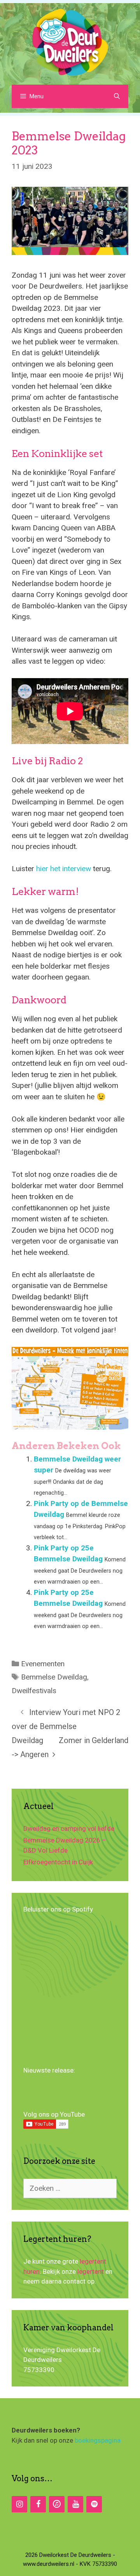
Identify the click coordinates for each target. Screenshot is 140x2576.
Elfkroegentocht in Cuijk (58, 1862)
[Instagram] (19, 2504)
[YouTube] (75, 2504)
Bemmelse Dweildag (54, 1677)
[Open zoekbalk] (117, 96)
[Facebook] (38, 2504)
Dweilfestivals (34, 1691)
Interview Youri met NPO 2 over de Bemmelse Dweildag (66, 1726)
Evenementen (43, 1664)
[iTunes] (57, 2504)
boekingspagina (98, 2440)
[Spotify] (94, 2504)
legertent (91, 2271)
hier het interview (64, 869)
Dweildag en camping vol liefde (69, 1828)
